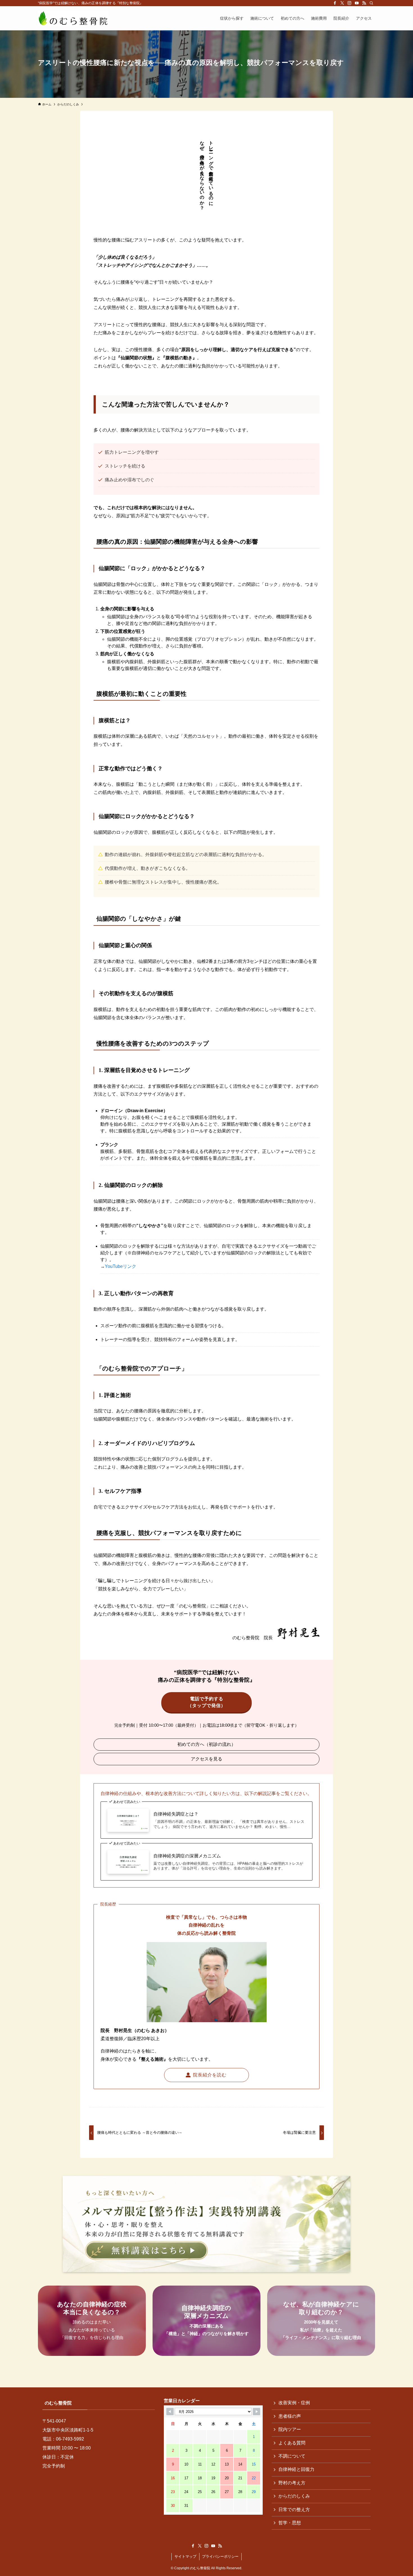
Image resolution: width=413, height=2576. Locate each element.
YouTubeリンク (121, 1266)
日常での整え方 (294, 2510)
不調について (292, 2456)
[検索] (371, 3)
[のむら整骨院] (73, 18)
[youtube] (357, 3)
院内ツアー (290, 2429)
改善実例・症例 (294, 2403)
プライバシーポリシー (220, 2556)
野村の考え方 (292, 2483)
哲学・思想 (290, 2523)
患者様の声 (290, 2416)
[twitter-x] (342, 3)
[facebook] (335, 3)
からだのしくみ (294, 2496)
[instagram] (350, 3)
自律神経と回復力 (296, 2469)
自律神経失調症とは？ (176, 1814)
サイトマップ (185, 2556)
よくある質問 (292, 2443)
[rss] (364, 3)
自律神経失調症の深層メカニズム (187, 1856)
